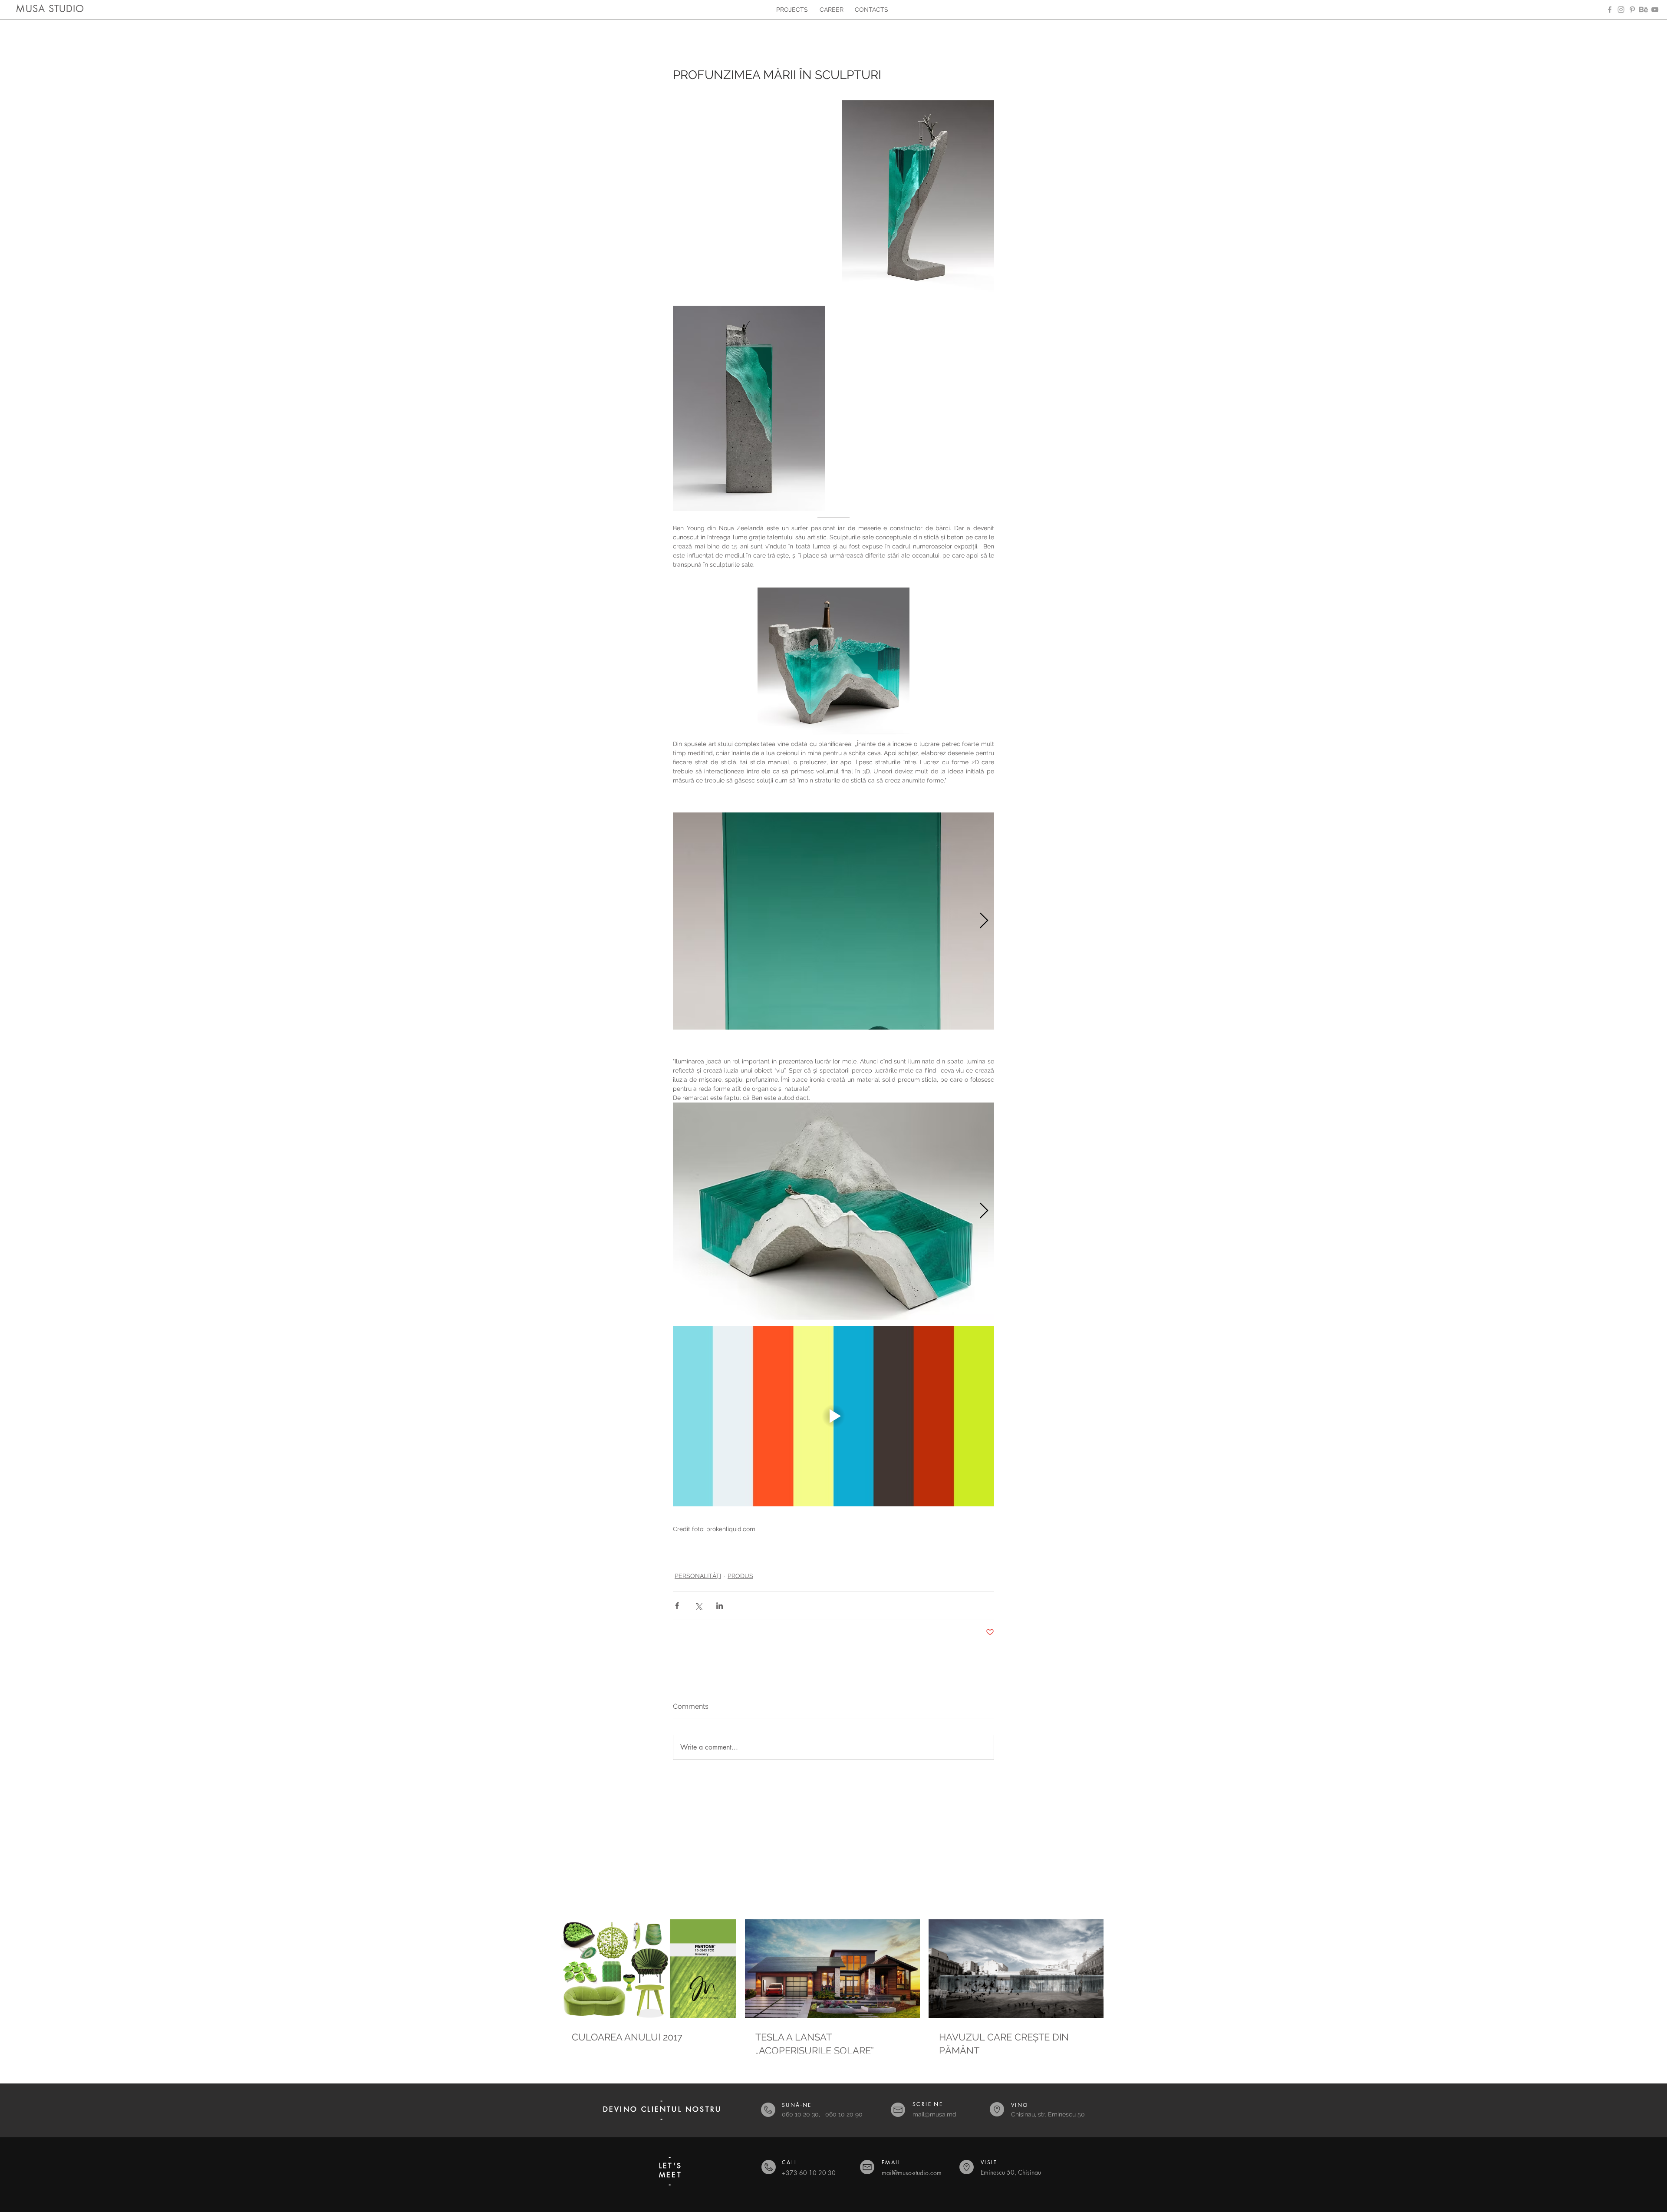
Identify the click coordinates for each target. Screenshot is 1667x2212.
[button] (833, 2171)
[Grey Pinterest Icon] (1632, 10)
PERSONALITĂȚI (698, 1576)
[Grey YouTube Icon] (1655, 10)
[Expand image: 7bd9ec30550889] (833, 921)
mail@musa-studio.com (912, 2173)
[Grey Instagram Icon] (1621, 10)
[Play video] (833, 1416)
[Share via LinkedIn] (720, 1606)
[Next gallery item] (984, 921)
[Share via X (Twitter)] (698, 1606)
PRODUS (740, 1576)
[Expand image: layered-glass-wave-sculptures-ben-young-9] (833, 1211)
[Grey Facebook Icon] (1610, 10)
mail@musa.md (934, 2114)
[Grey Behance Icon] (1644, 10)
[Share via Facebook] (677, 1606)
